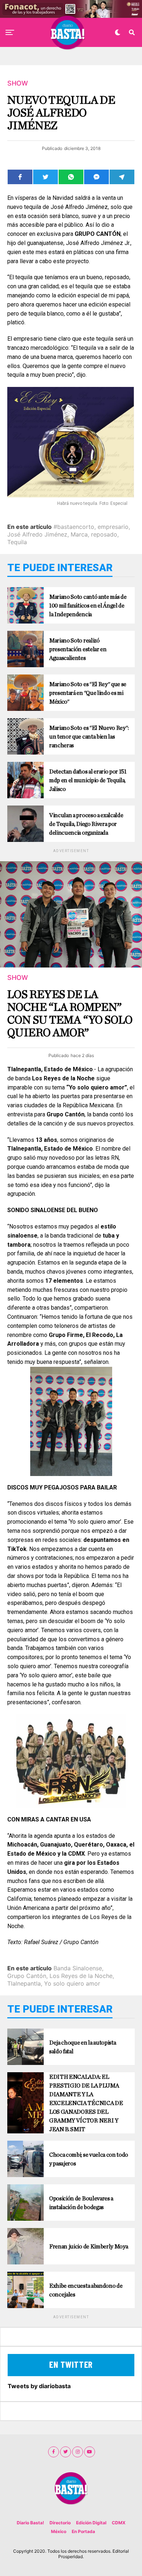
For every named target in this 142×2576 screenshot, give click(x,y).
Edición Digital (91, 2523)
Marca (79, 534)
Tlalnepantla (24, 1983)
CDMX (119, 2523)
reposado (104, 534)
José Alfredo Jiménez (37, 534)
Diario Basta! (30, 2523)
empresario (113, 527)
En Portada (83, 2531)
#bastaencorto (74, 527)
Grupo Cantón (27, 1976)
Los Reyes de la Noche (81, 1976)
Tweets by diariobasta (39, 2386)
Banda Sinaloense (78, 1968)
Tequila (17, 542)
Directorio (60, 2523)
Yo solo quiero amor (72, 1983)
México (59, 2531)
